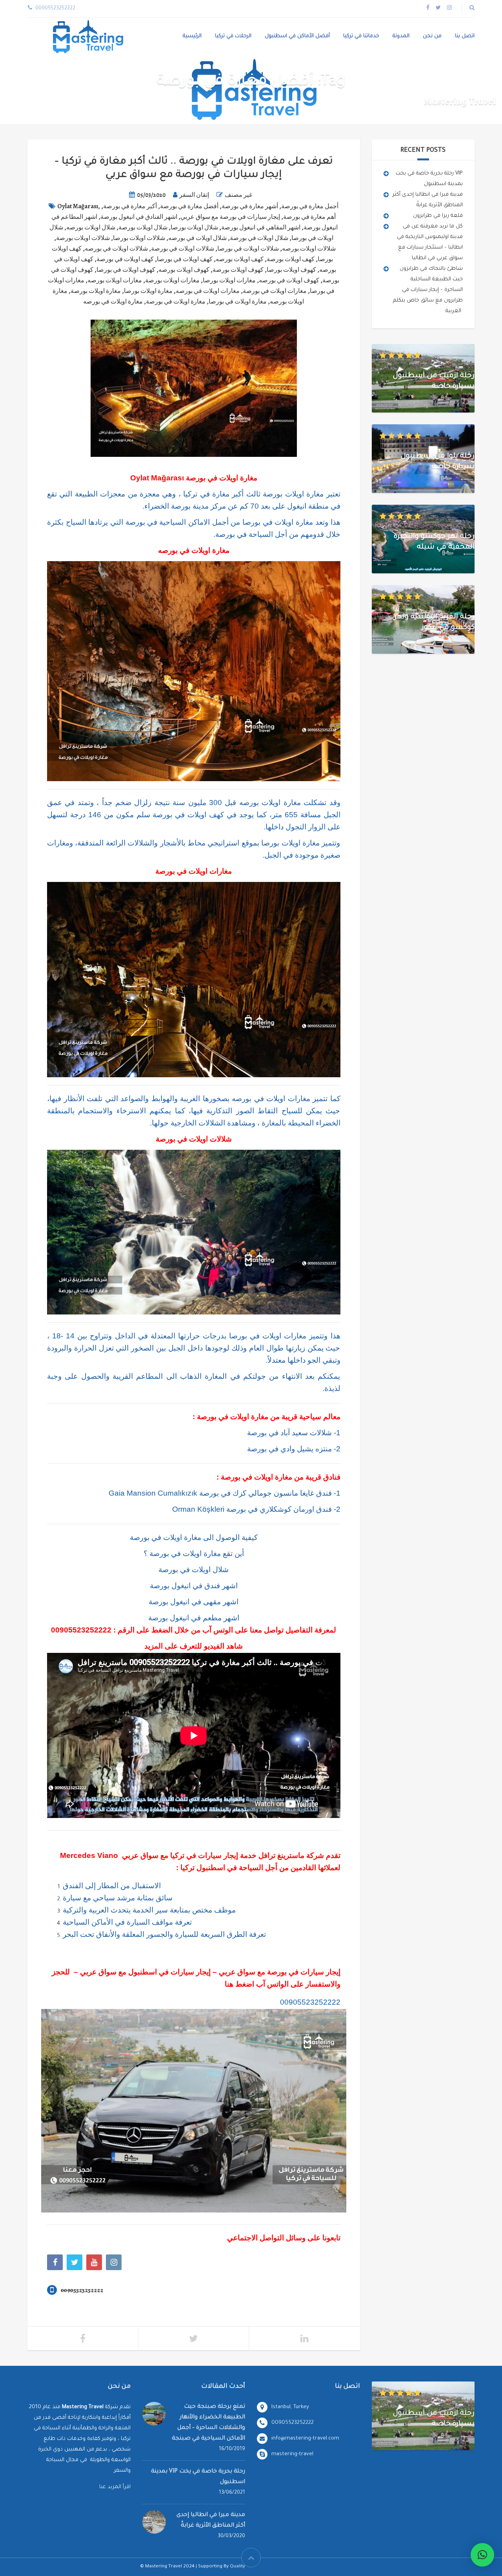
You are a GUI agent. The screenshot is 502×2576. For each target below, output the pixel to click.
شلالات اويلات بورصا (139, 238)
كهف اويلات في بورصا (185, 259)
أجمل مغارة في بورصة (310, 206)
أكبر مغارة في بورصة (130, 206)
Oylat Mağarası (78, 206)
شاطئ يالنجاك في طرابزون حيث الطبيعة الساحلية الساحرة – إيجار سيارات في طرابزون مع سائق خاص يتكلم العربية (428, 290)
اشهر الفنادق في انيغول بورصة (139, 217)
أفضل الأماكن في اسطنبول (297, 36)
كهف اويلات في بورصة (125, 259)
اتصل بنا (465, 36)
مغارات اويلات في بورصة (275, 291)
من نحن (432, 36)
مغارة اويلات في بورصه (113, 302)
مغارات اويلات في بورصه (208, 291)
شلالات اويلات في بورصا (248, 249)
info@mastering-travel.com (305, 2439)
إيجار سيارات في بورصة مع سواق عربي (230, 217)
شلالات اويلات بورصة (83, 238)
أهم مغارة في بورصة (309, 217)
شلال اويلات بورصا (194, 227)
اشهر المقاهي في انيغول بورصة (261, 227)
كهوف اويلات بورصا (291, 270)
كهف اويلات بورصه (240, 259)
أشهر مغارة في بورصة (250, 206)
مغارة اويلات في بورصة (176, 302)
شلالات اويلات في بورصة (183, 249)
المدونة (401, 36)
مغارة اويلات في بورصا (238, 302)
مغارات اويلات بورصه (115, 280)
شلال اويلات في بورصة (259, 238)
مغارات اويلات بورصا (229, 280)
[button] (482, 2555)
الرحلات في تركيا (233, 36)
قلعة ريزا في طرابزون (438, 216)
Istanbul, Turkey (290, 2407)
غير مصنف (238, 195)
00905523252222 (81, 1630)
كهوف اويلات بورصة (238, 270)
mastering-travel (292, 2454)
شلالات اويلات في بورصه (116, 249)
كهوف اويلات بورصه (184, 270)
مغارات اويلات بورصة (172, 280)
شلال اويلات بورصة (143, 227)
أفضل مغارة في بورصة (189, 206)
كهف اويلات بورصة (291, 259)
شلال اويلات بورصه (91, 227)
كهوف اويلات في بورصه (289, 280)
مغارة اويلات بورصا (148, 291)
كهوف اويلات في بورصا (126, 270)
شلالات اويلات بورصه (309, 249)
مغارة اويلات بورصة (96, 291)
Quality (237, 2567)
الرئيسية (192, 36)
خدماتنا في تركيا (361, 36)
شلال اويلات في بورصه (197, 238)
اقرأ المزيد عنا (115, 2487)
